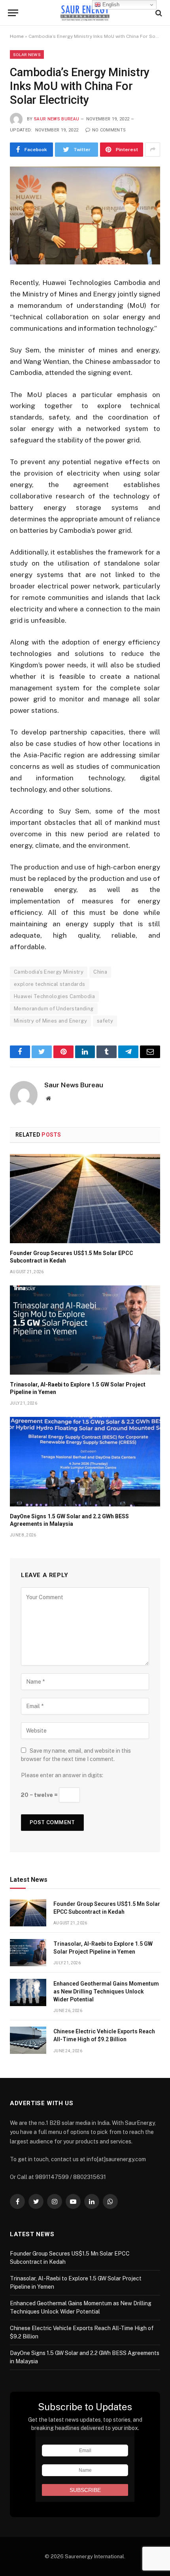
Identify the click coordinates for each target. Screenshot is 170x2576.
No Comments (109, 130)
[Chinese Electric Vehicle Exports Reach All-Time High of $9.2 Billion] (28, 2040)
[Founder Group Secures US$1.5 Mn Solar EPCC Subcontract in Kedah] (85, 1199)
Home (17, 36)
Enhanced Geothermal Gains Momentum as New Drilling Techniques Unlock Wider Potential (106, 1991)
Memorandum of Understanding (54, 1009)
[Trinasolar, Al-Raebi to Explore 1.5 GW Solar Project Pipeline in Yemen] (85, 1330)
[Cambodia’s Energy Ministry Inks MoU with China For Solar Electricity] (85, 215)
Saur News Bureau (57, 119)
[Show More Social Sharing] (153, 150)
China (100, 972)
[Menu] (13, 13)
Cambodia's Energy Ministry (49, 972)
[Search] (158, 13)
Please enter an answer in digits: (62, 1775)
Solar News (27, 54)
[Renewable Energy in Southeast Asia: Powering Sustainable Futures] (85, 13)
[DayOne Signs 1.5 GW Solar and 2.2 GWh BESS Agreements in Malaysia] (85, 1461)
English (110, 5)
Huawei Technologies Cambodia (54, 996)
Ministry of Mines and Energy (50, 1021)
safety (105, 1021)
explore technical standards (50, 984)
